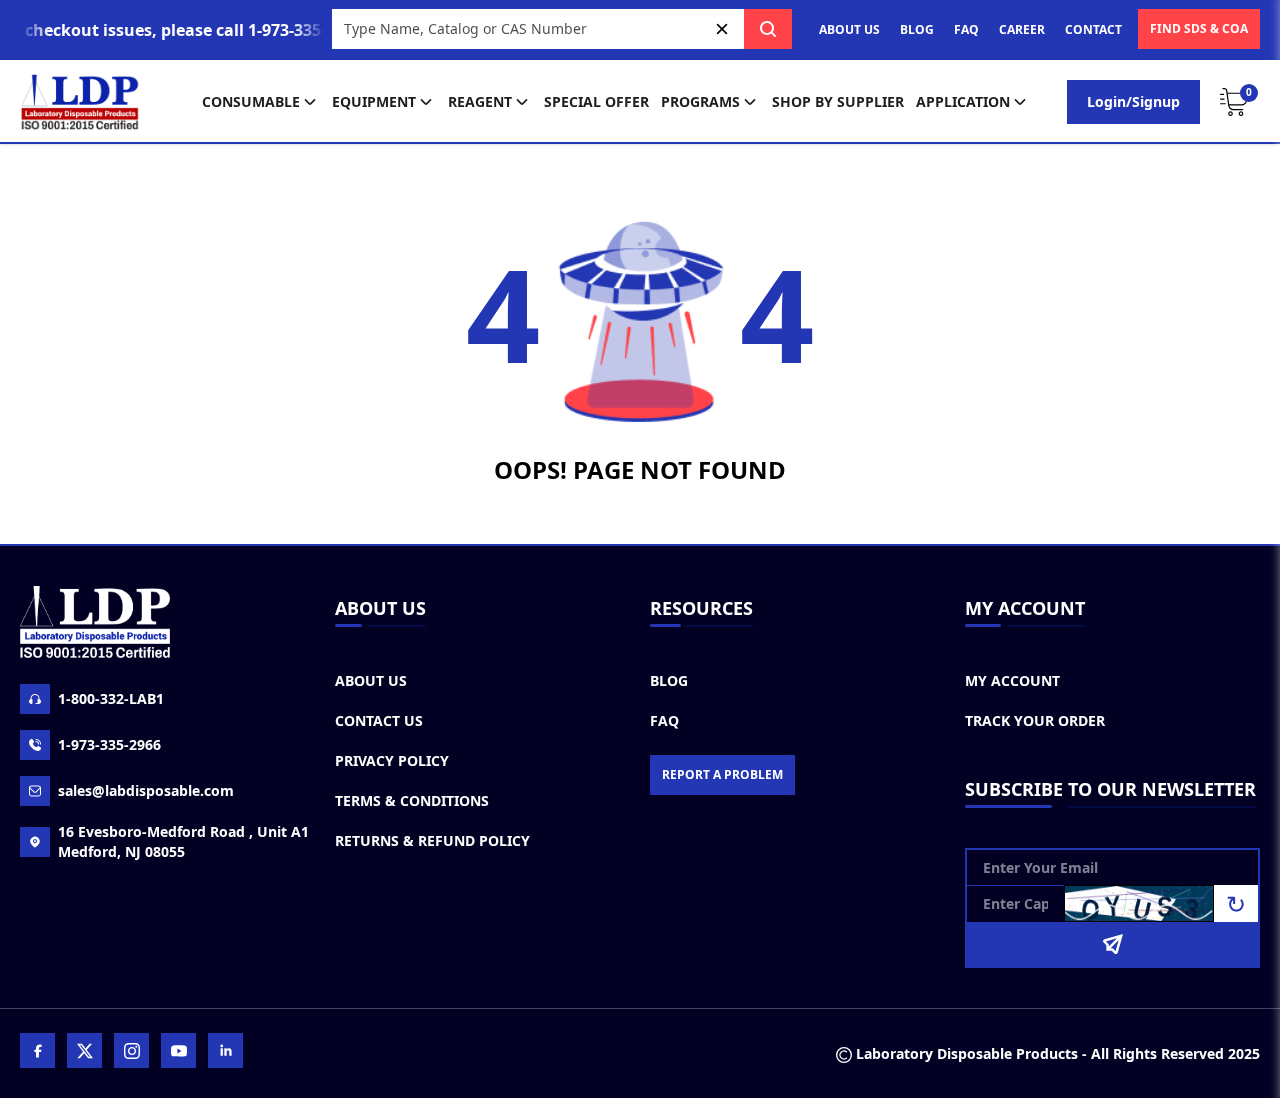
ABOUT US (849, 29)
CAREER (1022, 29)
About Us (371, 680)
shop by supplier (838, 101)
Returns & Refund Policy (432, 840)
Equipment (374, 101)
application (963, 101)
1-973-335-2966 (109, 744)
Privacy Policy (392, 760)
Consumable (251, 101)
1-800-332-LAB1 (111, 698)
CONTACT (1093, 29)
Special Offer (596, 101)
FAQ (966, 29)
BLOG (917, 29)
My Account (1012, 680)
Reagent (480, 101)
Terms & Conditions (412, 800)
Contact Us (379, 720)
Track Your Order (1035, 720)
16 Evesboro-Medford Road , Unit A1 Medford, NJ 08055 (183, 841)
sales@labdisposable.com (146, 790)
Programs (700, 101)
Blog (669, 680)
